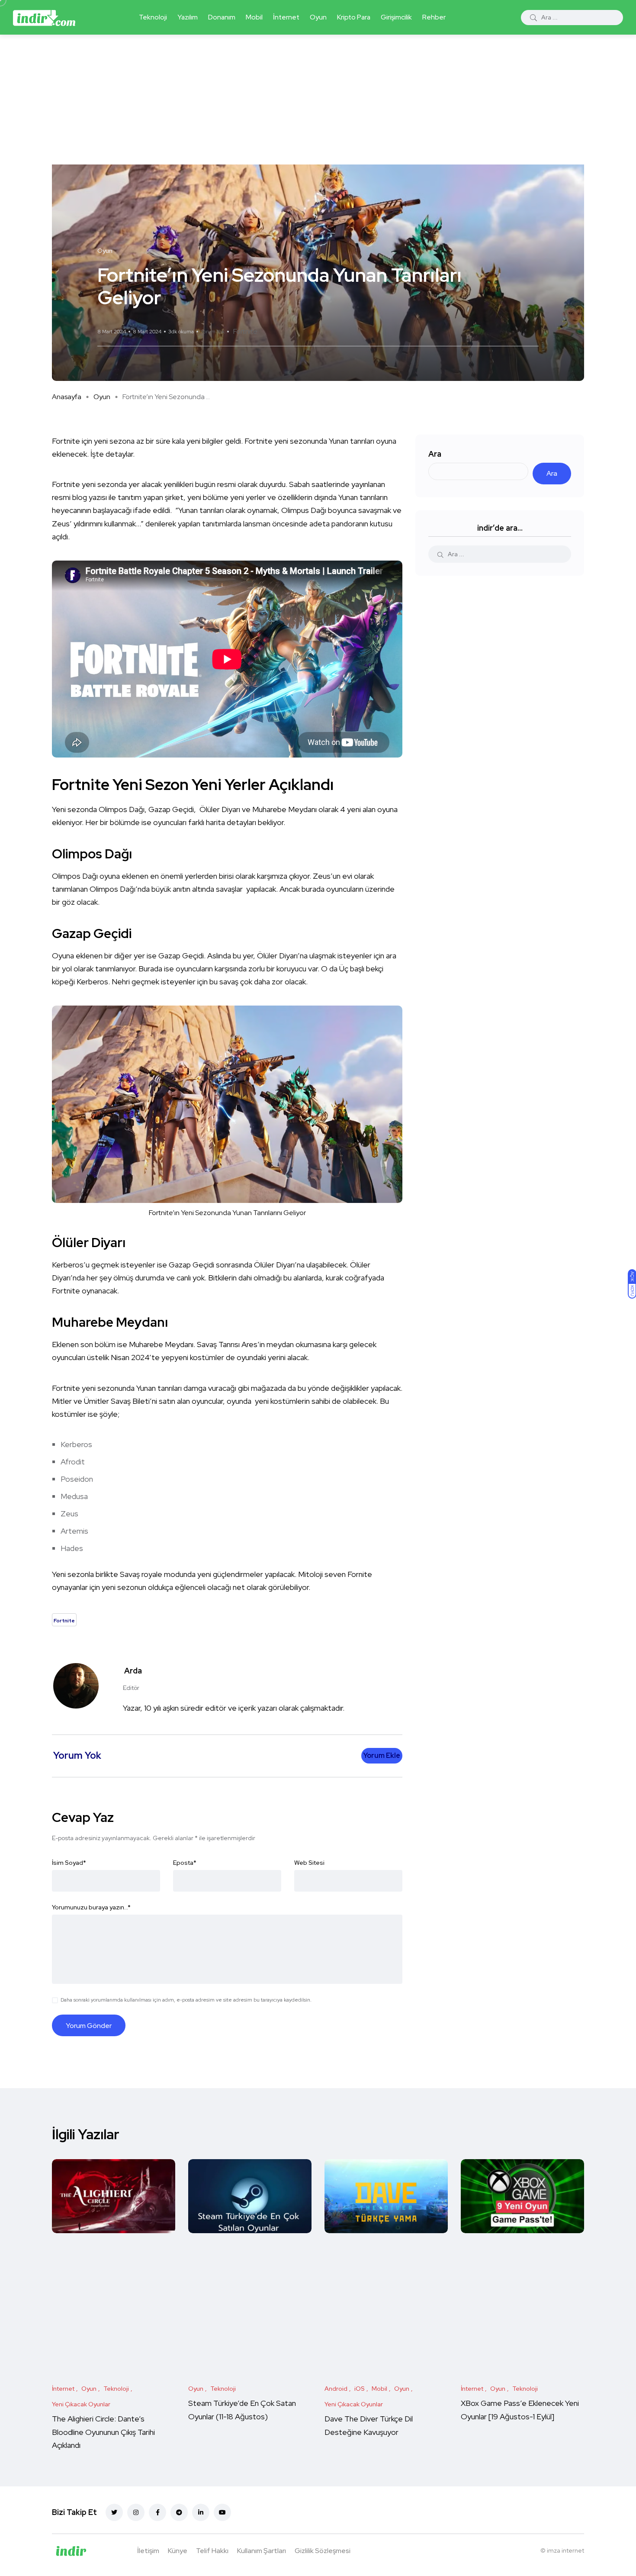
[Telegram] (179, 2512)
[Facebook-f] (157, 2512)
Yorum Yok (213, 332)
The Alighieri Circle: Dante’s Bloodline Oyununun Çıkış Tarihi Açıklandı (103, 2432)
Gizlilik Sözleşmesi (323, 2551)
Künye (178, 2551)
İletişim (148, 2551)
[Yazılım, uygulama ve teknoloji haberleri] (44, 17)
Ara (435, 454)
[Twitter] (114, 2512)
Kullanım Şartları (262, 2551)
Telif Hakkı (212, 2551)
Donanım (222, 17)
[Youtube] (222, 2512)
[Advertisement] (318, 100)
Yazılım (188, 17)
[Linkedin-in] (201, 2512)
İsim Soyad (69, 1863)
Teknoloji (153, 17)
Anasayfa (67, 397)
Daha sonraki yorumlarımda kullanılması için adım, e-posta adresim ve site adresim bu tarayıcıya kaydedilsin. (186, 2000)
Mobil (254, 17)
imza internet (565, 2550)
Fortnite (245, 331)
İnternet (286, 17)
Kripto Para (354, 17)
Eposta (185, 1863)
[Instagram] (136, 2512)
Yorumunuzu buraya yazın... (91, 1907)
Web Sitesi (309, 1863)
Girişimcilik (396, 17)
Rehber (434, 17)
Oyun (318, 17)
